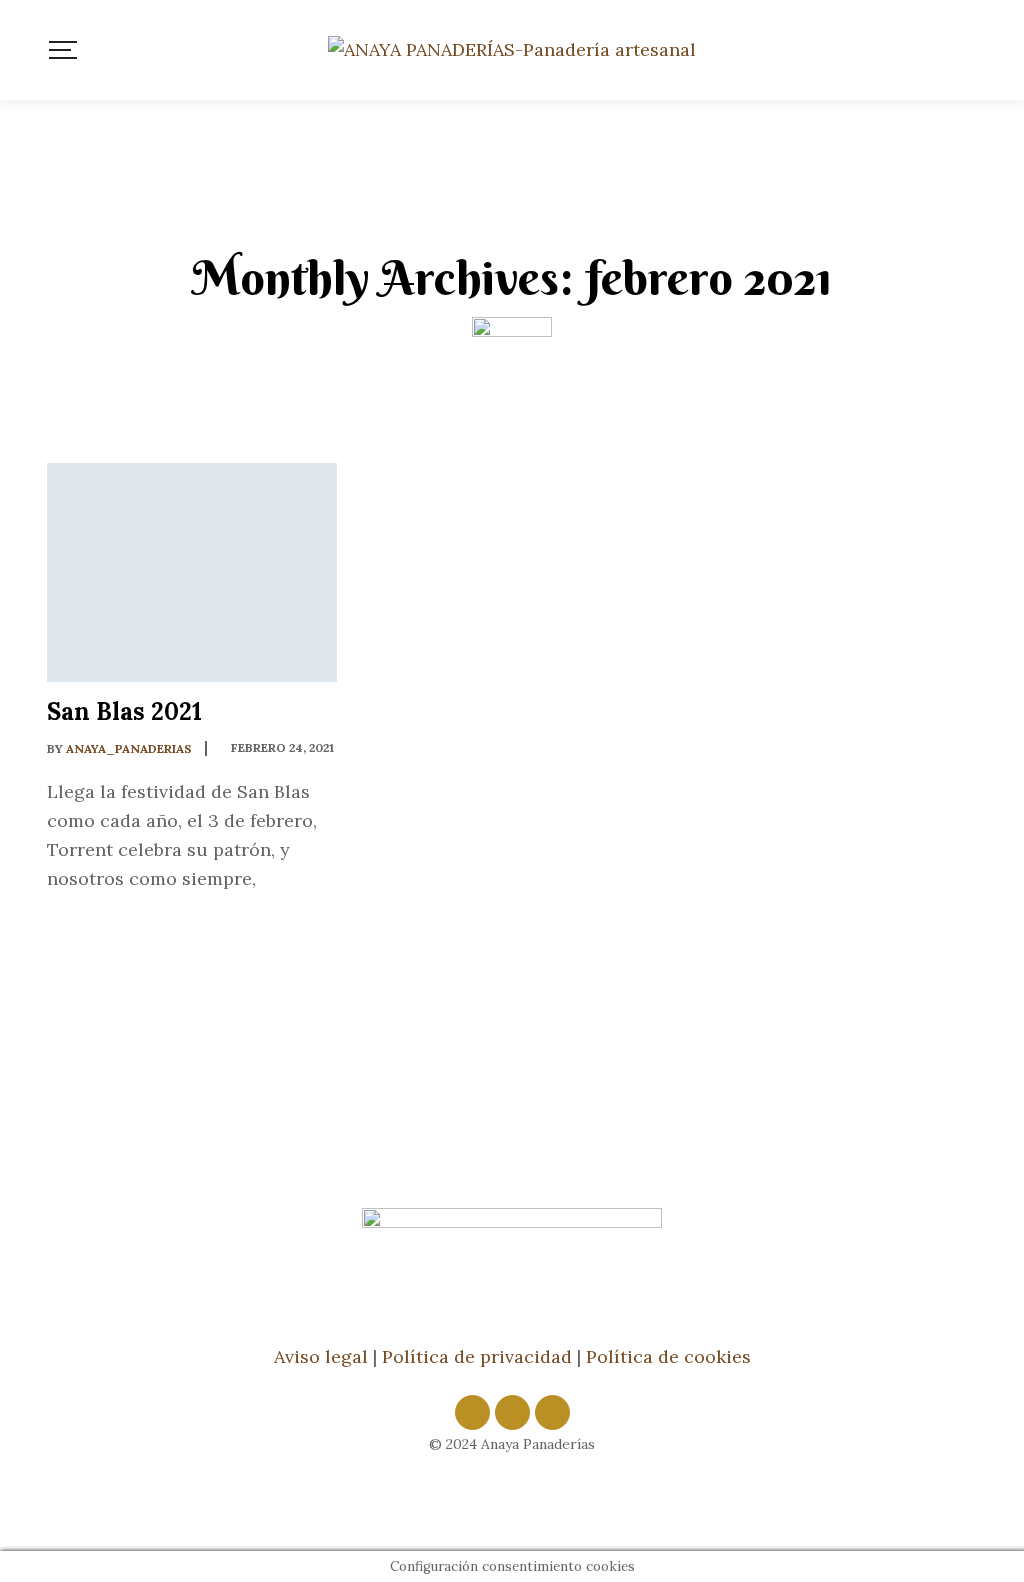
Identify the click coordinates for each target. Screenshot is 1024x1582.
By (119, 748)
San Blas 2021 (124, 711)
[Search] (970, 50)
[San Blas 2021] (192, 573)
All (277, 428)
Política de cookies (668, 1356)
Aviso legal (321, 1356)
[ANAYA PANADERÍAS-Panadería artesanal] (512, 50)
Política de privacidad (477, 1356)
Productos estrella (675, 428)
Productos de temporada (439, 428)
